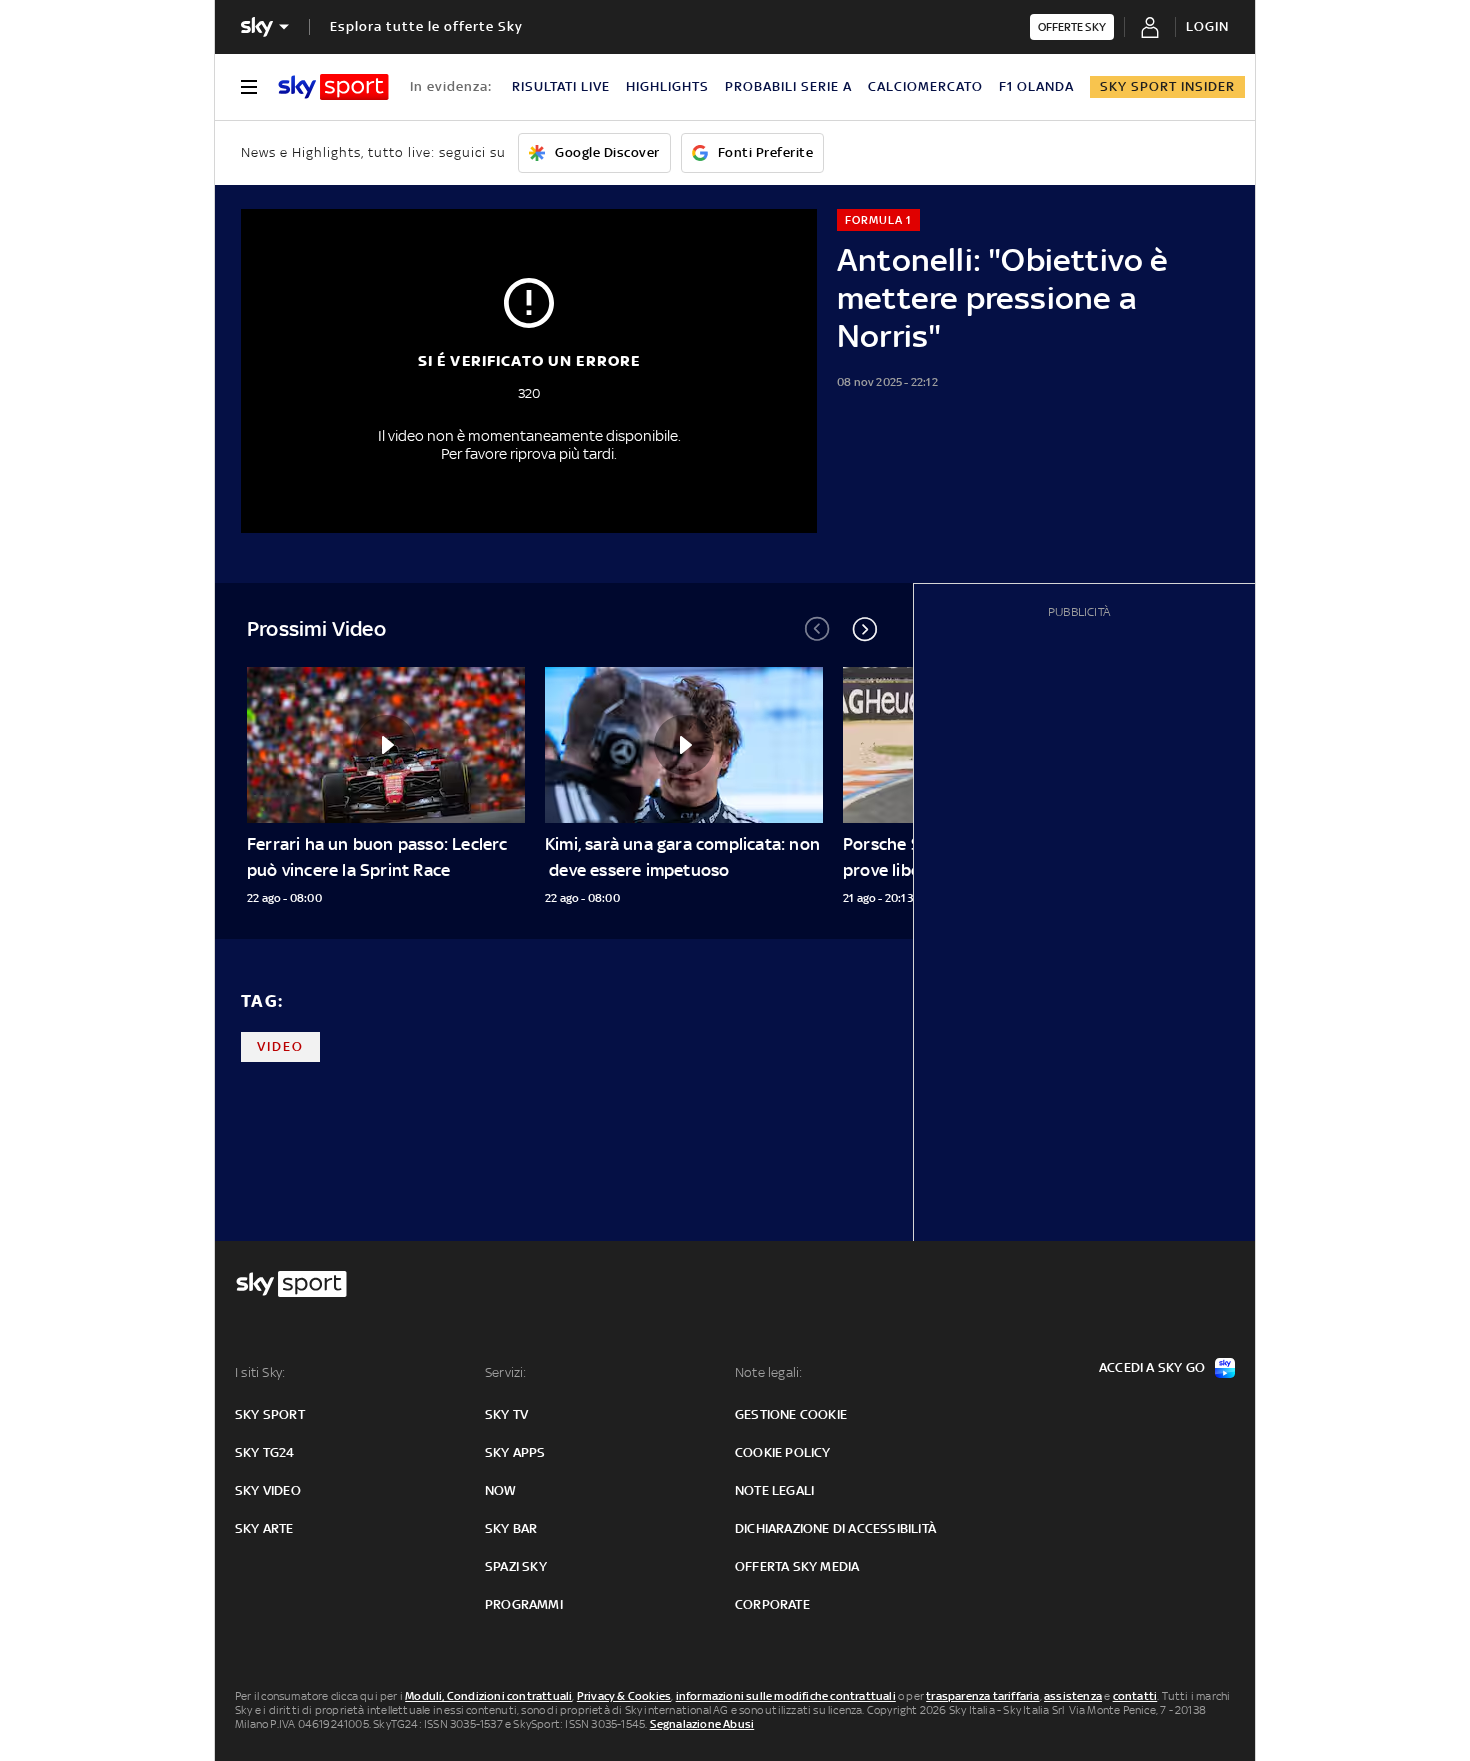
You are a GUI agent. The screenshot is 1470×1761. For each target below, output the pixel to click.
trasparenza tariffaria (982, 1696)
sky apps (515, 1452)
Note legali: (768, 1372)
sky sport (270, 1414)
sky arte (264, 1528)
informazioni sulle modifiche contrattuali (786, 1696)
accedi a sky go (1152, 1367)
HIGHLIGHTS (667, 86)
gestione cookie (791, 1414)
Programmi (524, 1604)
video (280, 1046)
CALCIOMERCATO (925, 86)
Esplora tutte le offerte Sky (426, 26)
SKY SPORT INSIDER (1167, 86)
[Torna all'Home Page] (333, 87)
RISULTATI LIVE (561, 86)
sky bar (511, 1528)
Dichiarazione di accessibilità (835, 1528)
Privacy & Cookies (624, 1696)
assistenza (1073, 1696)
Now (501, 1490)
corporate (772, 1604)
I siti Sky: (260, 1372)
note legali (774, 1490)
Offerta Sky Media (797, 1566)
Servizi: (506, 1372)
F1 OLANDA (1036, 86)
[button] (865, 629)
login (1207, 26)
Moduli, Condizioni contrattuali (488, 1696)
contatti (1135, 1696)
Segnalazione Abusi (702, 1724)
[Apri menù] (249, 87)
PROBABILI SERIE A (788, 86)
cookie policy (783, 1452)
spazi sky (516, 1566)
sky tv (506, 1414)
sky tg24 (265, 1452)
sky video (268, 1490)
